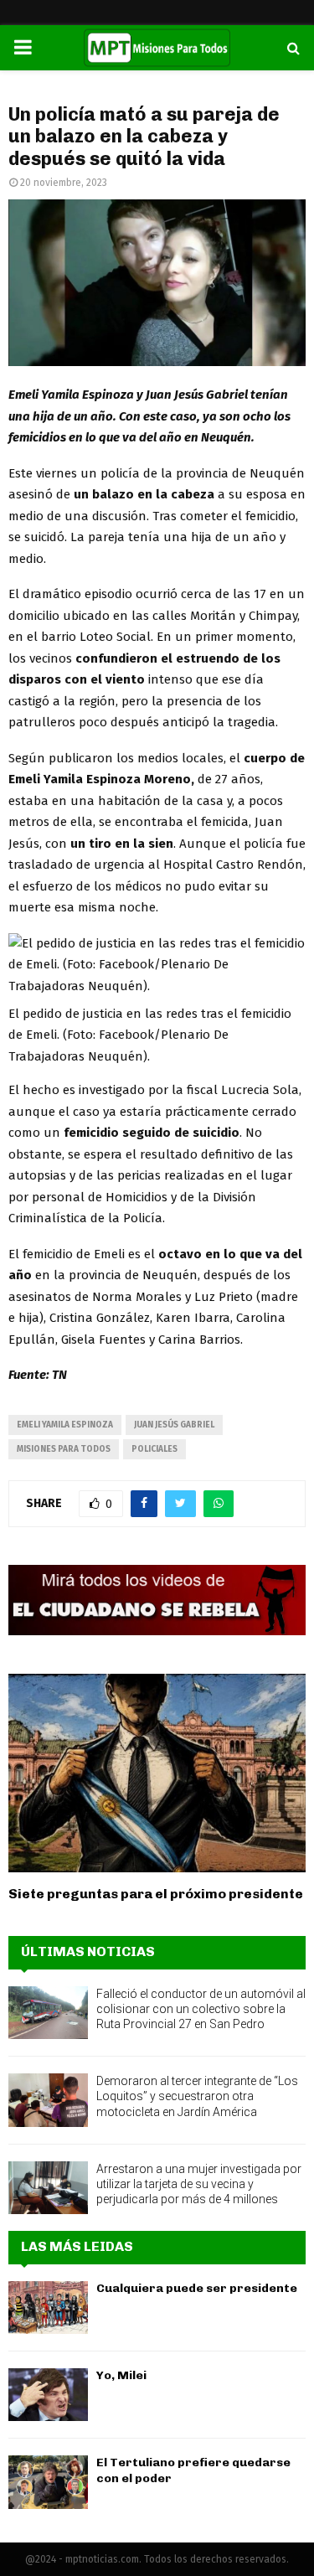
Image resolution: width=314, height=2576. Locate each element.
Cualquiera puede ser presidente (197, 2288)
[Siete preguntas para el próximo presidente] (157, 1773)
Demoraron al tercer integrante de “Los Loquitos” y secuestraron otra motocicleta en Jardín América (197, 2096)
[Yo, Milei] (48, 2395)
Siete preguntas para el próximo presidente (156, 1894)
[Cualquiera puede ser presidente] (48, 2308)
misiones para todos (64, 1449)
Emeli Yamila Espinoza (65, 1425)
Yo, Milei (121, 2375)
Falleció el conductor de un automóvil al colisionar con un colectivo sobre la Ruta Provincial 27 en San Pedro (201, 2009)
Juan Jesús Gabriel (174, 1425)
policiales (154, 1449)
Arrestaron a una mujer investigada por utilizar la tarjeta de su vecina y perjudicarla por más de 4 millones (199, 2184)
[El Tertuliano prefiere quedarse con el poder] (48, 2482)
